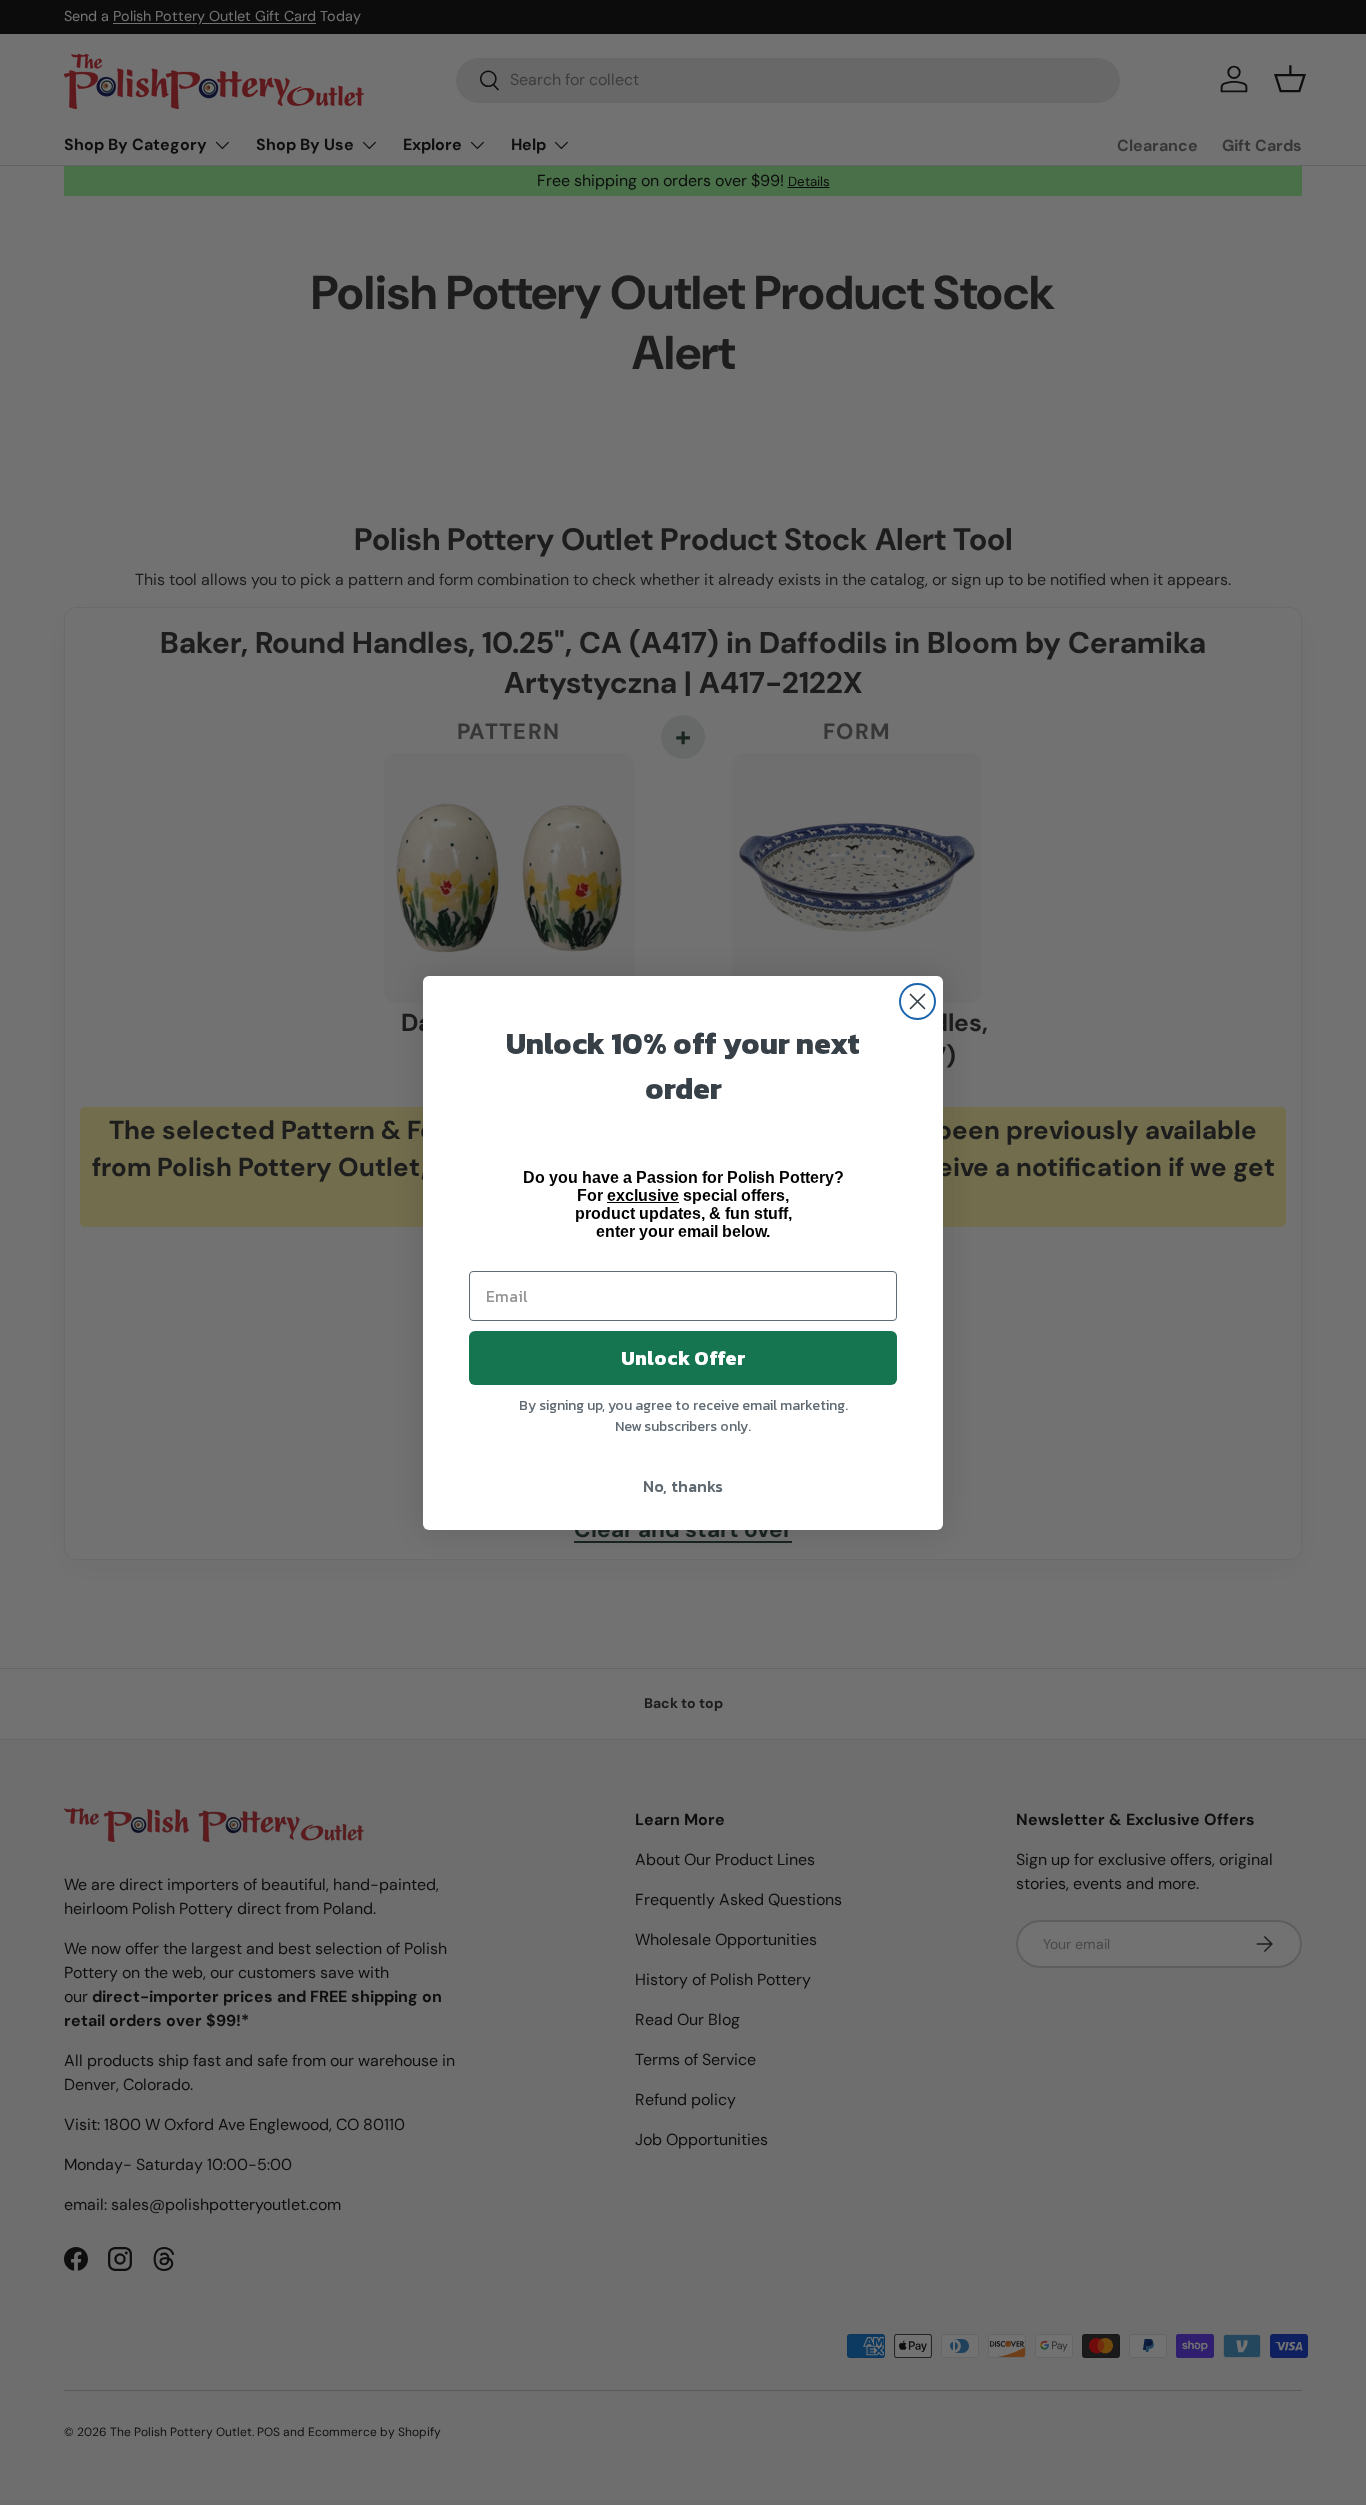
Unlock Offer (683, 1358)
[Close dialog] (917, 1001)
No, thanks (683, 1486)
